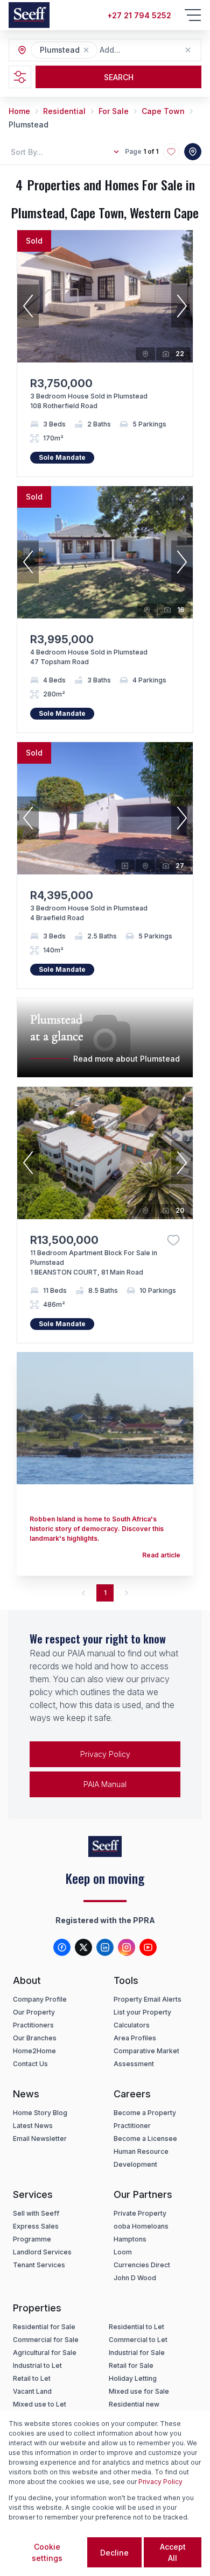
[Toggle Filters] (20, 77)
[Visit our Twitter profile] (83, 1947)
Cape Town (163, 111)
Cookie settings (47, 2552)
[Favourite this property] (173, 1240)
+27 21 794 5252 (139, 15)
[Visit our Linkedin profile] (105, 1947)
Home (19, 111)
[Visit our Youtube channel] (148, 1947)
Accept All (173, 2552)
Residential (64, 111)
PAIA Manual (105, 1784)
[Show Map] (193, 152)
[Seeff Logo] (29, 15)
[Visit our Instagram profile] (127, 1947)
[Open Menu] (193, 15)
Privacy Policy (105, 1754)
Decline (114, 2553)
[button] (86, 50)
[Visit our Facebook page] (62, 1947)
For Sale (114, 111)
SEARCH (119, 77)
